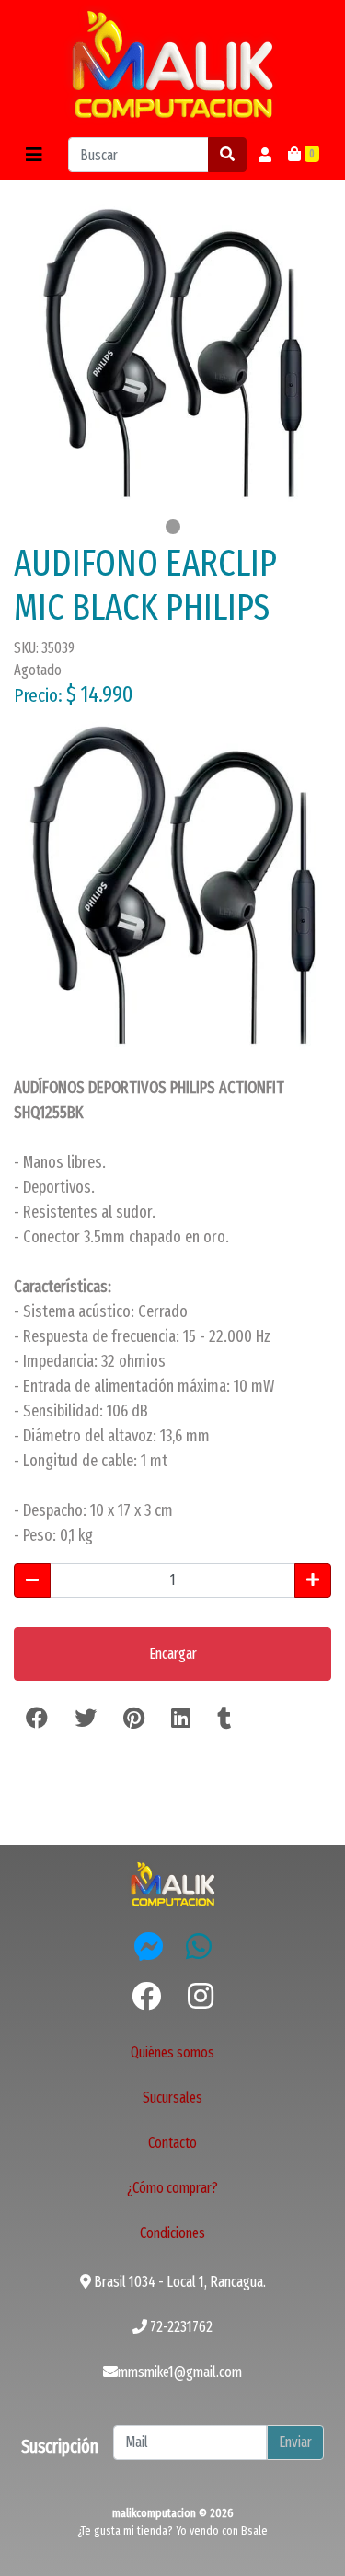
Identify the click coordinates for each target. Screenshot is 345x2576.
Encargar (173, 1654)
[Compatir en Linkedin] (181, 1719)
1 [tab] (173, 527)
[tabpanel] (172, 353)
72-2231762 (180, 2327)
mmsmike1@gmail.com (180, 2372)
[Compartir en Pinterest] (134, 1719)
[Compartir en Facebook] (37, 1719)
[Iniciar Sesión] (265, 155)
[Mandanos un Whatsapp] (199, 1946)
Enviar (295, 2442)
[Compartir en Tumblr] (224, 1719)
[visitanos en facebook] (146, 1997)
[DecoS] (173, 1883)
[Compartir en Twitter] (86, 1719)
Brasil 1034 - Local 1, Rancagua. (178, 2282)
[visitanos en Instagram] (201, 1997)
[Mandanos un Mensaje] (149, 1946)
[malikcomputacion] (173, 65)
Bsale (254, 2530)
